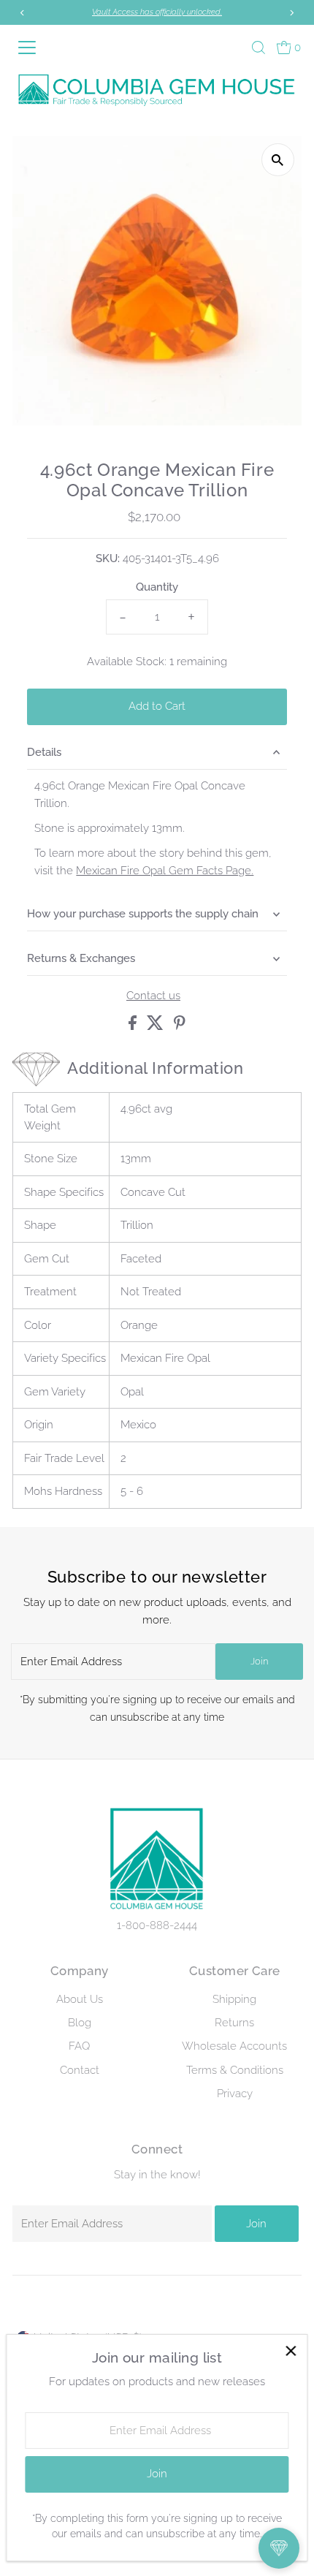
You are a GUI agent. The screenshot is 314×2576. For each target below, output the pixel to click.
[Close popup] (290, 2351)
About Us (80, 1999)
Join (259, 1661)
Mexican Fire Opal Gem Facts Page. (165, 871)
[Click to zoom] (278, 160)
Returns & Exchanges (81, 958)
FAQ (79, 2046)
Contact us (153, 996)
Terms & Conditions (235, 2070)
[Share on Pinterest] (180, 1026)
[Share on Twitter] (157, 1026)
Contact (80, 2070)
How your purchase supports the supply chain (143, 914)
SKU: (108, 558)
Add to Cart (157, 706)
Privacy (235, 2094)
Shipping (234, 1999)
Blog (80, 2023)
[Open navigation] (33, 48)
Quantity (157, 587)
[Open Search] (259, 48)
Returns (234, 2023)
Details (44, 752)
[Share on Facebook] (134, 1026)
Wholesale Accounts (234, 2046)
